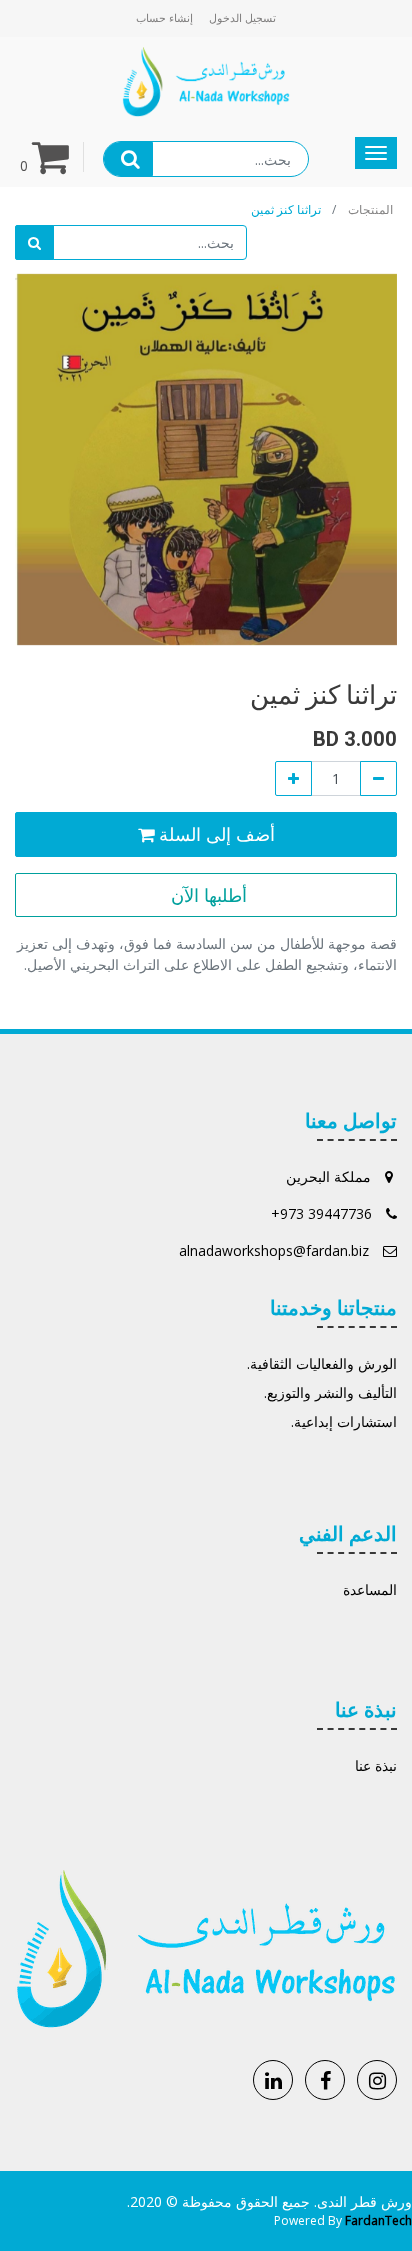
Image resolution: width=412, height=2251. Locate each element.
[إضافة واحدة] (293, 778)
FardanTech (378, 2220)
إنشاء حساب (164, 17)
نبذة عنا (376, 1765)
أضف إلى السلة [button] (214, 834)
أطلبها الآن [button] (206, 895)
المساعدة (370, 1589)
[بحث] (34, 242)
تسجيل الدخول (242, 17)
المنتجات (370, 209)
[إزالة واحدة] (378, 778)
